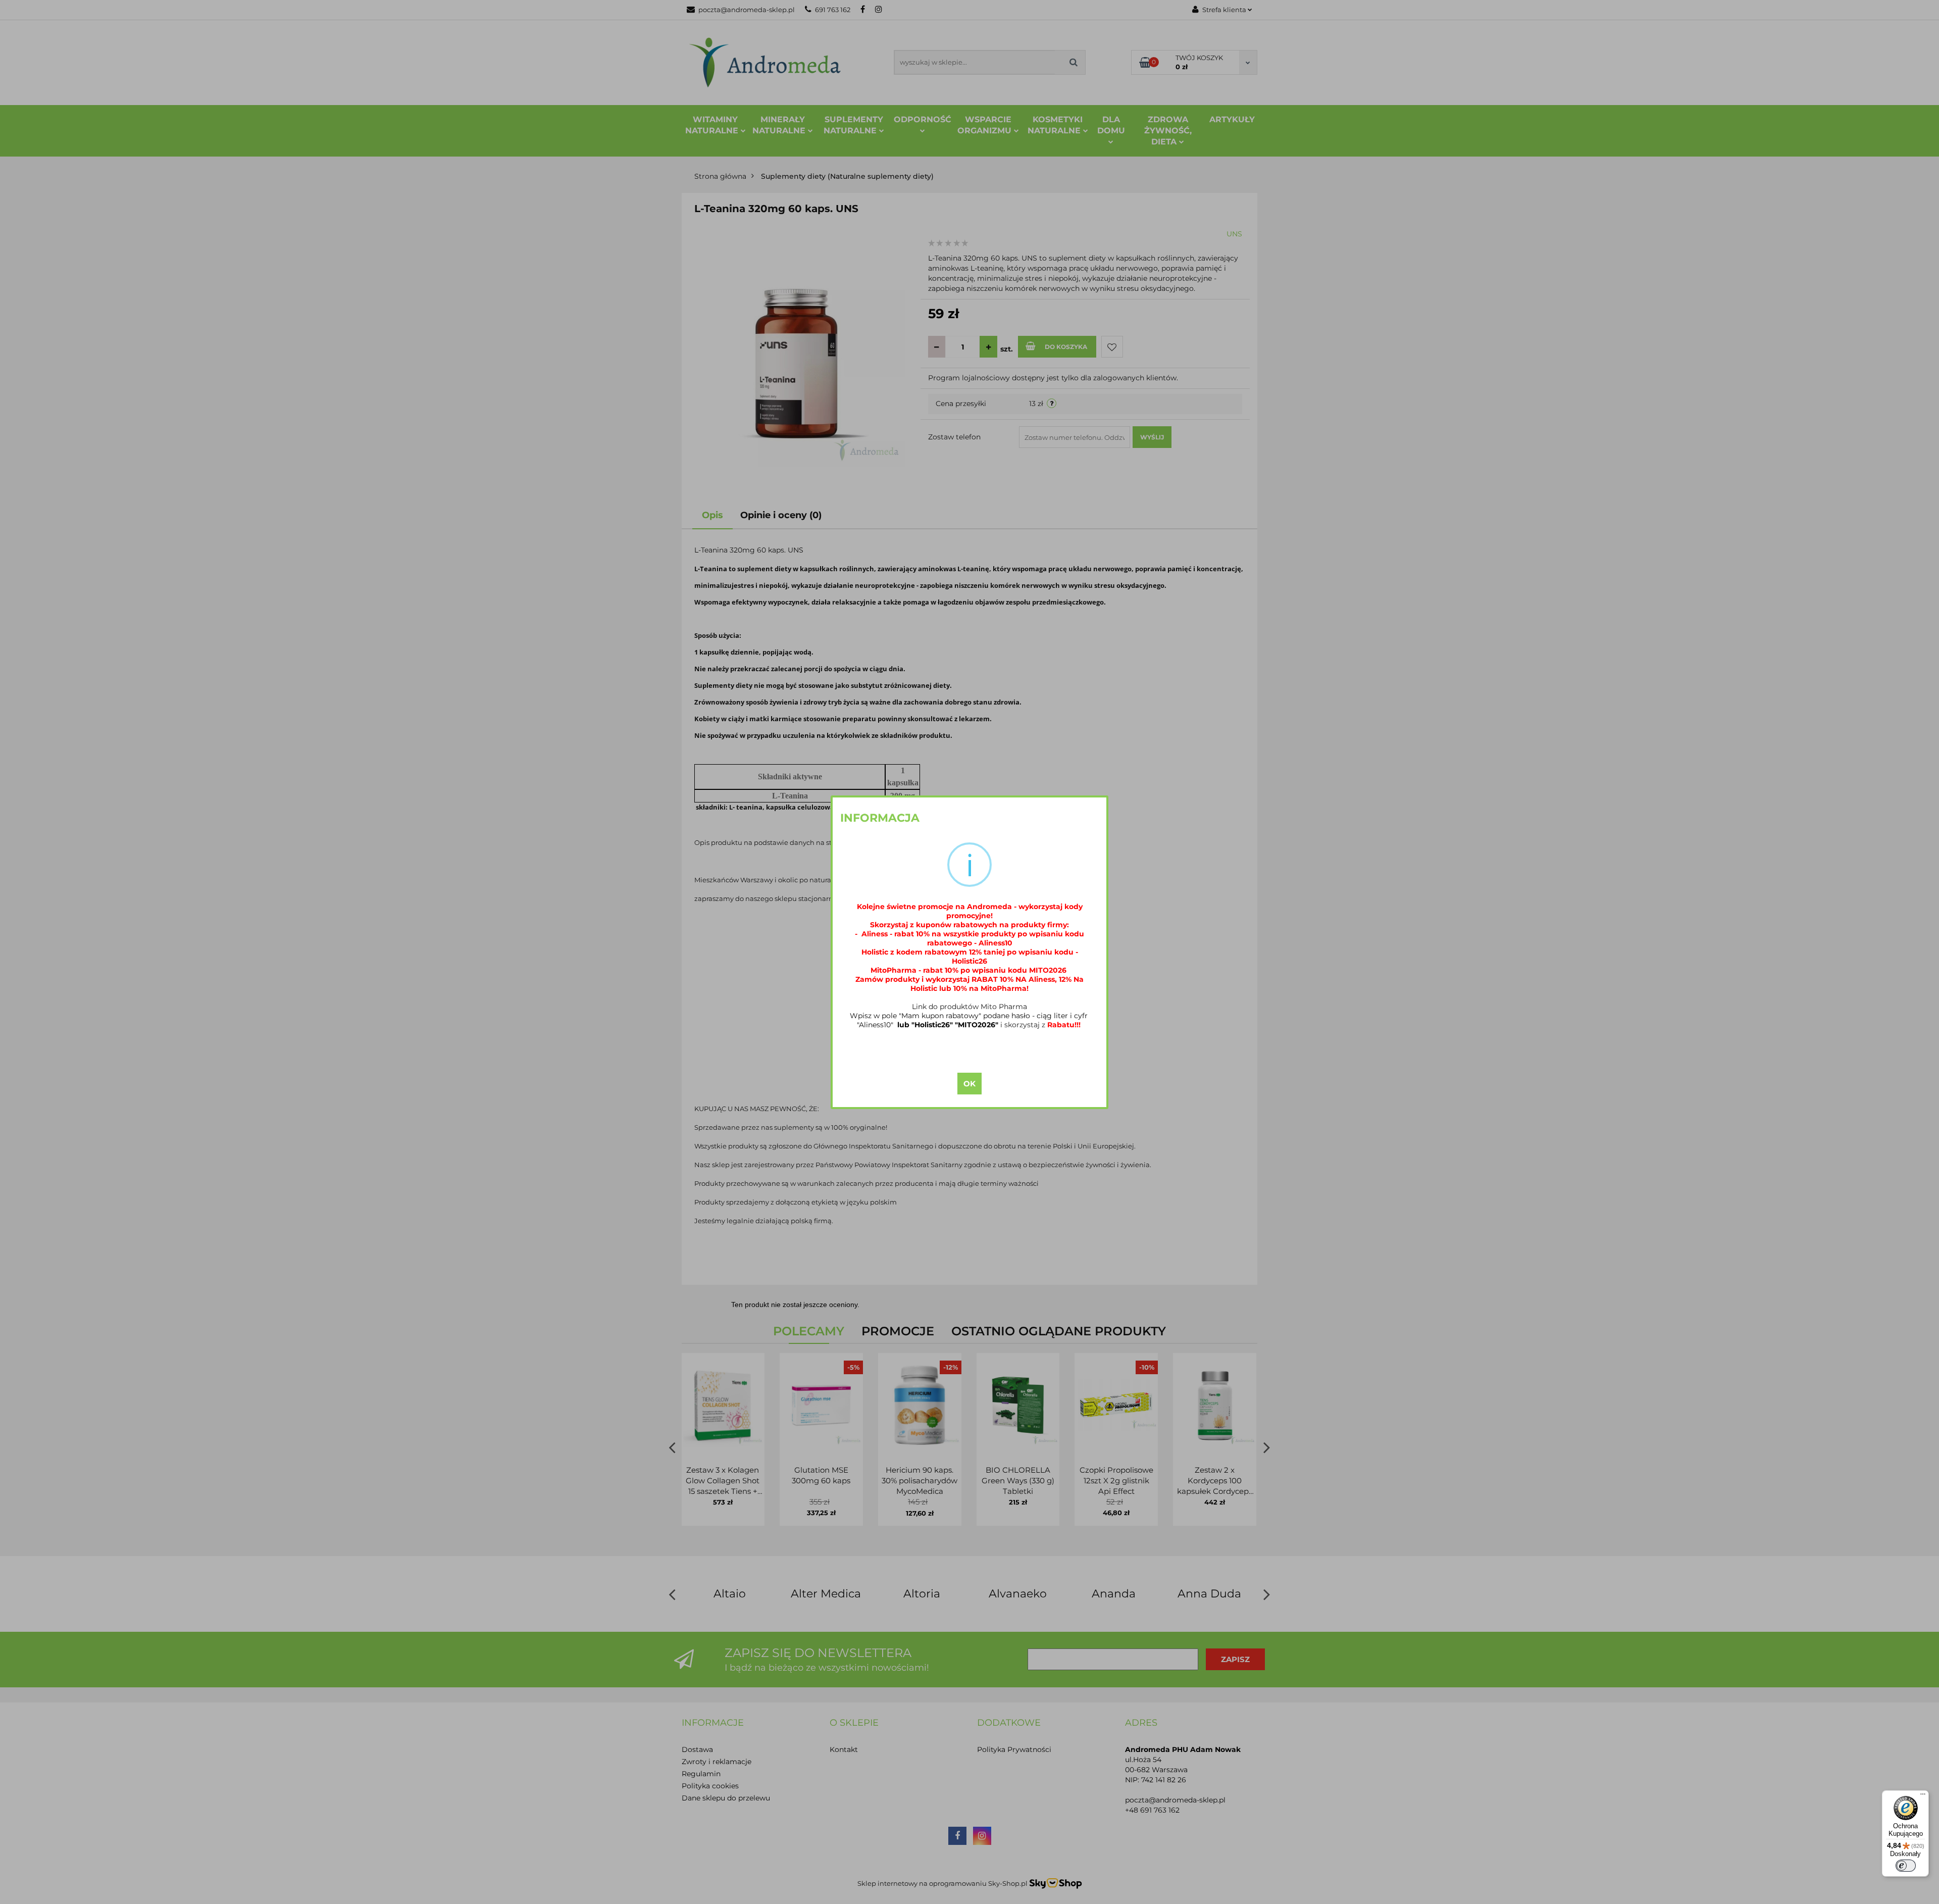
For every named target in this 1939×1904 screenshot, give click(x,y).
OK (970, 1084)
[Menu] (1923, 1796)
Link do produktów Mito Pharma (970, 1007)
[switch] (1906, 1866)
